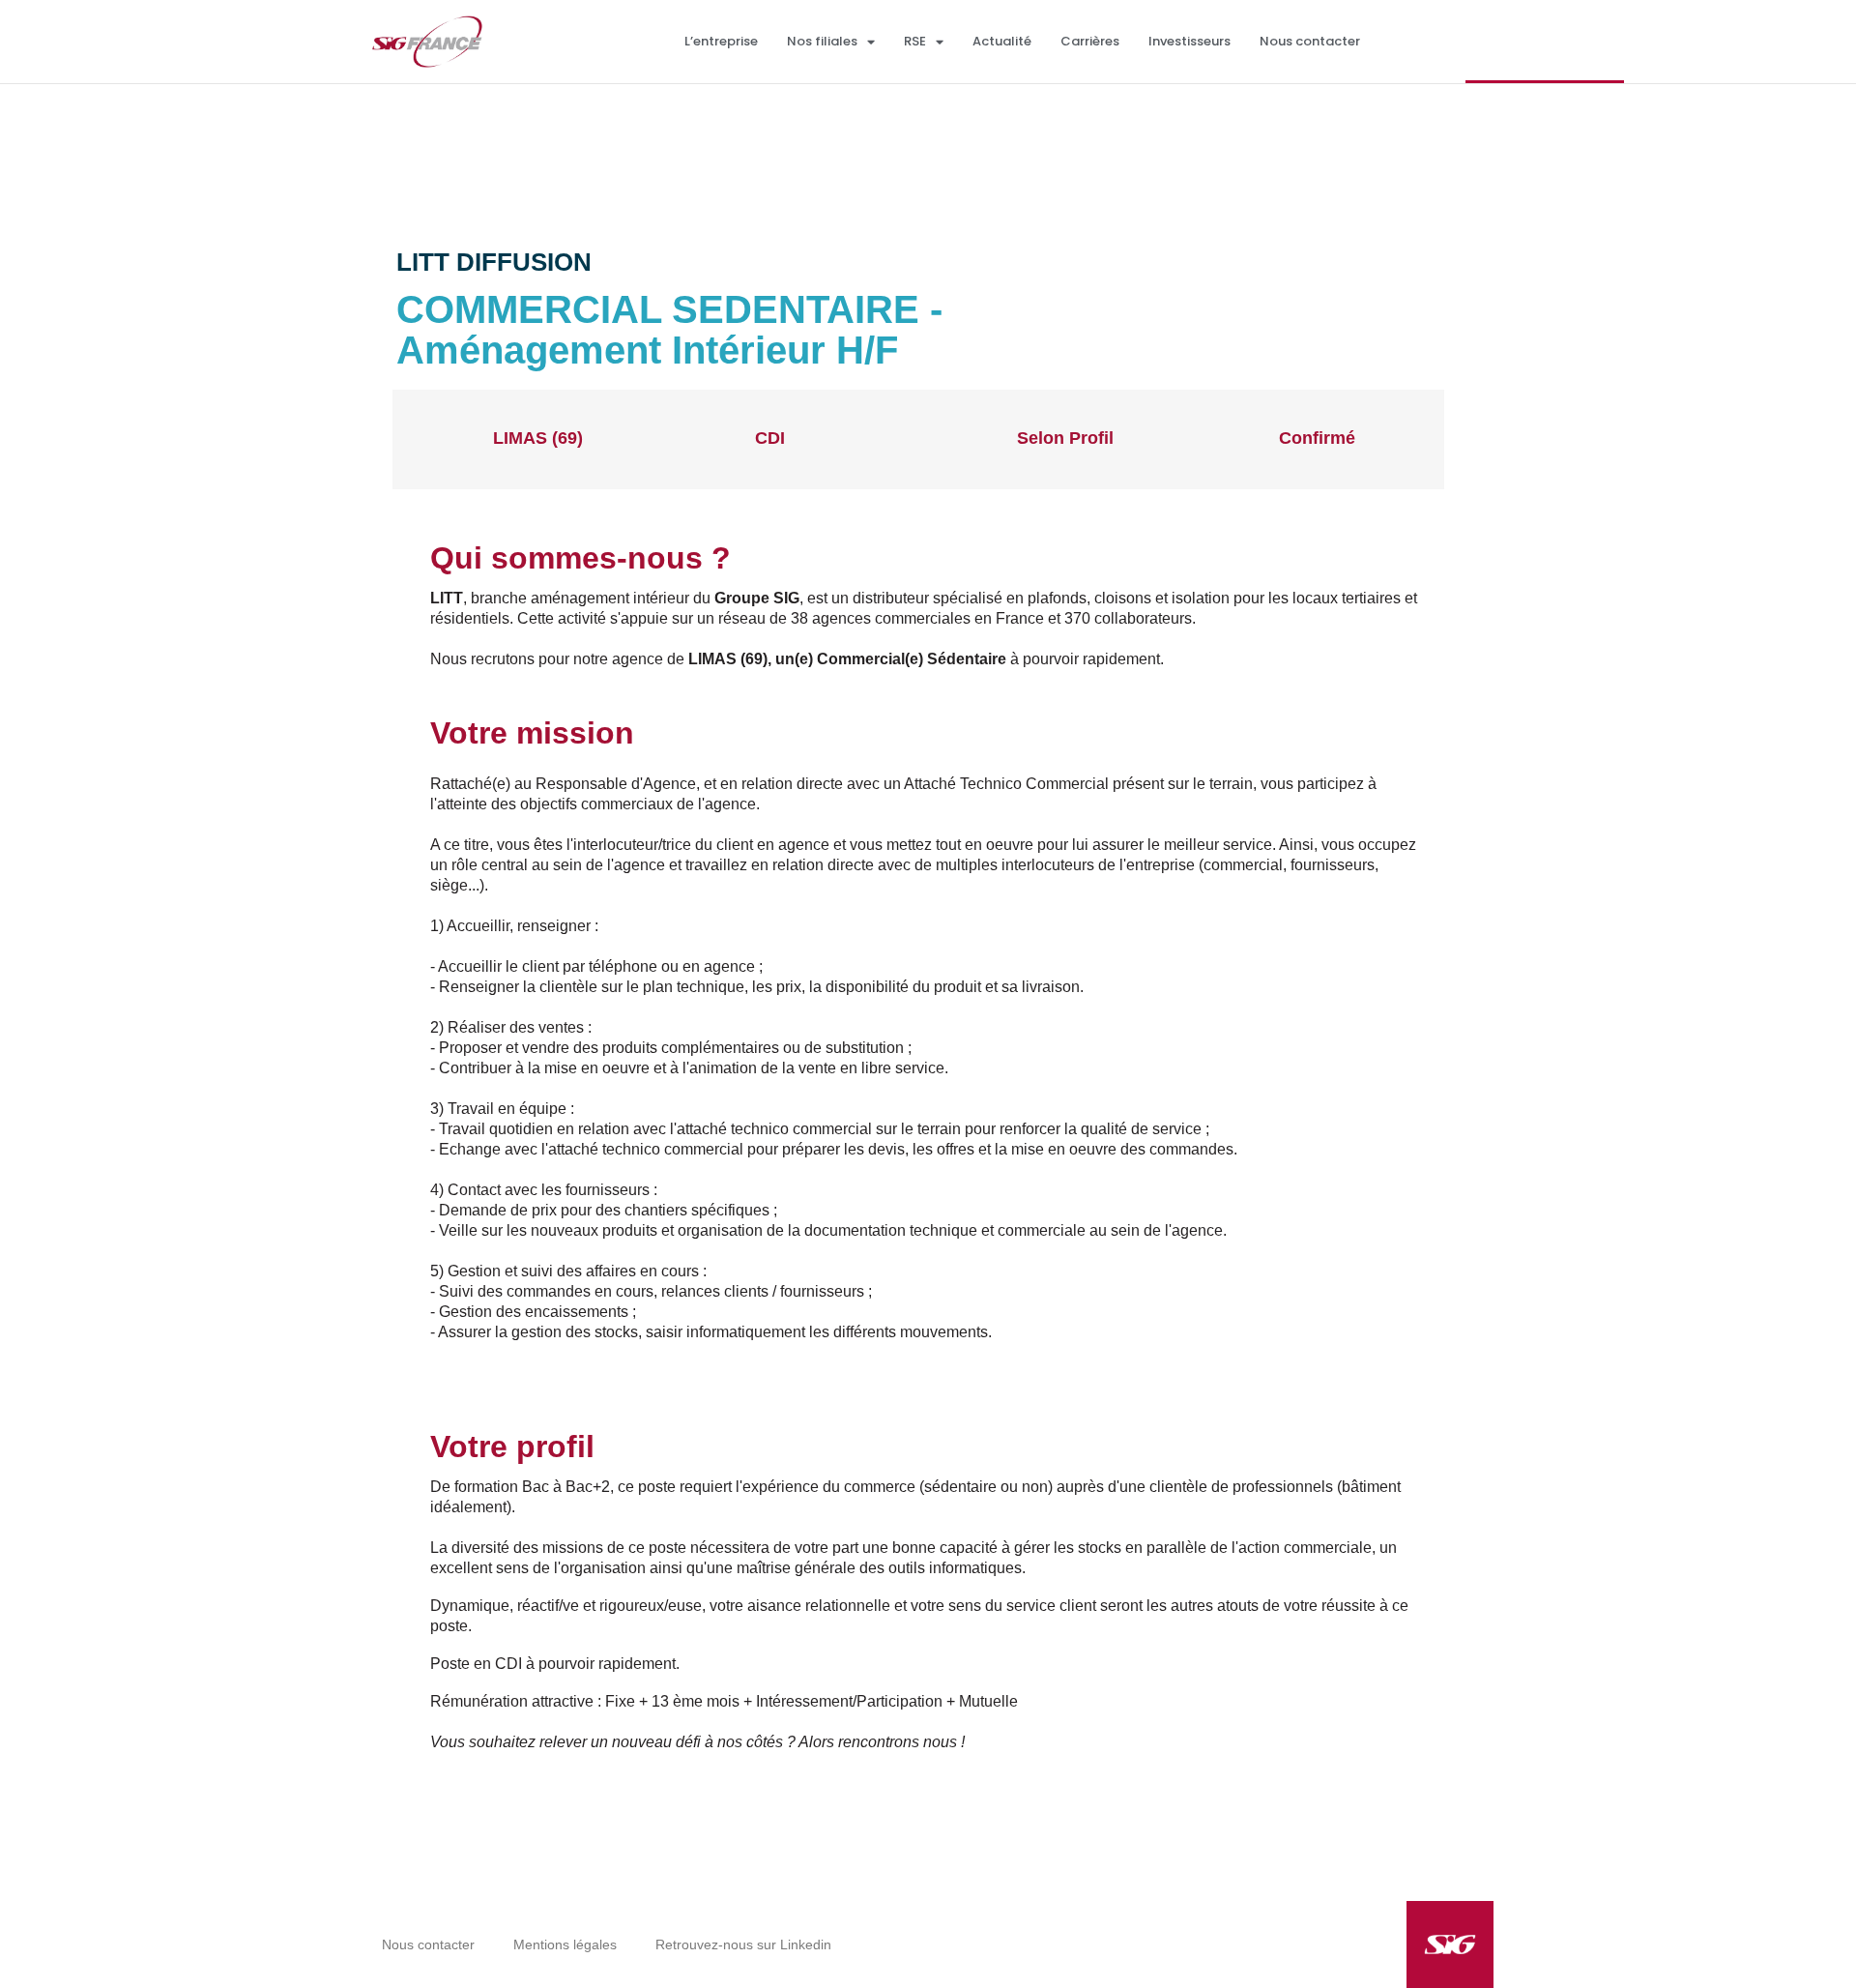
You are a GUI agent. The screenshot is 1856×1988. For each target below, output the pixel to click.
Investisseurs (1189, 41)
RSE (915, 41)
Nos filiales (822, 41)
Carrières (1090, 41)
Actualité (1002, 41)
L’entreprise (721, 41)
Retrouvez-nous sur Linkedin (743, 1944)
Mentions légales (565, 1944)
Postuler (1367, 310)
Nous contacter (1310, 41)
